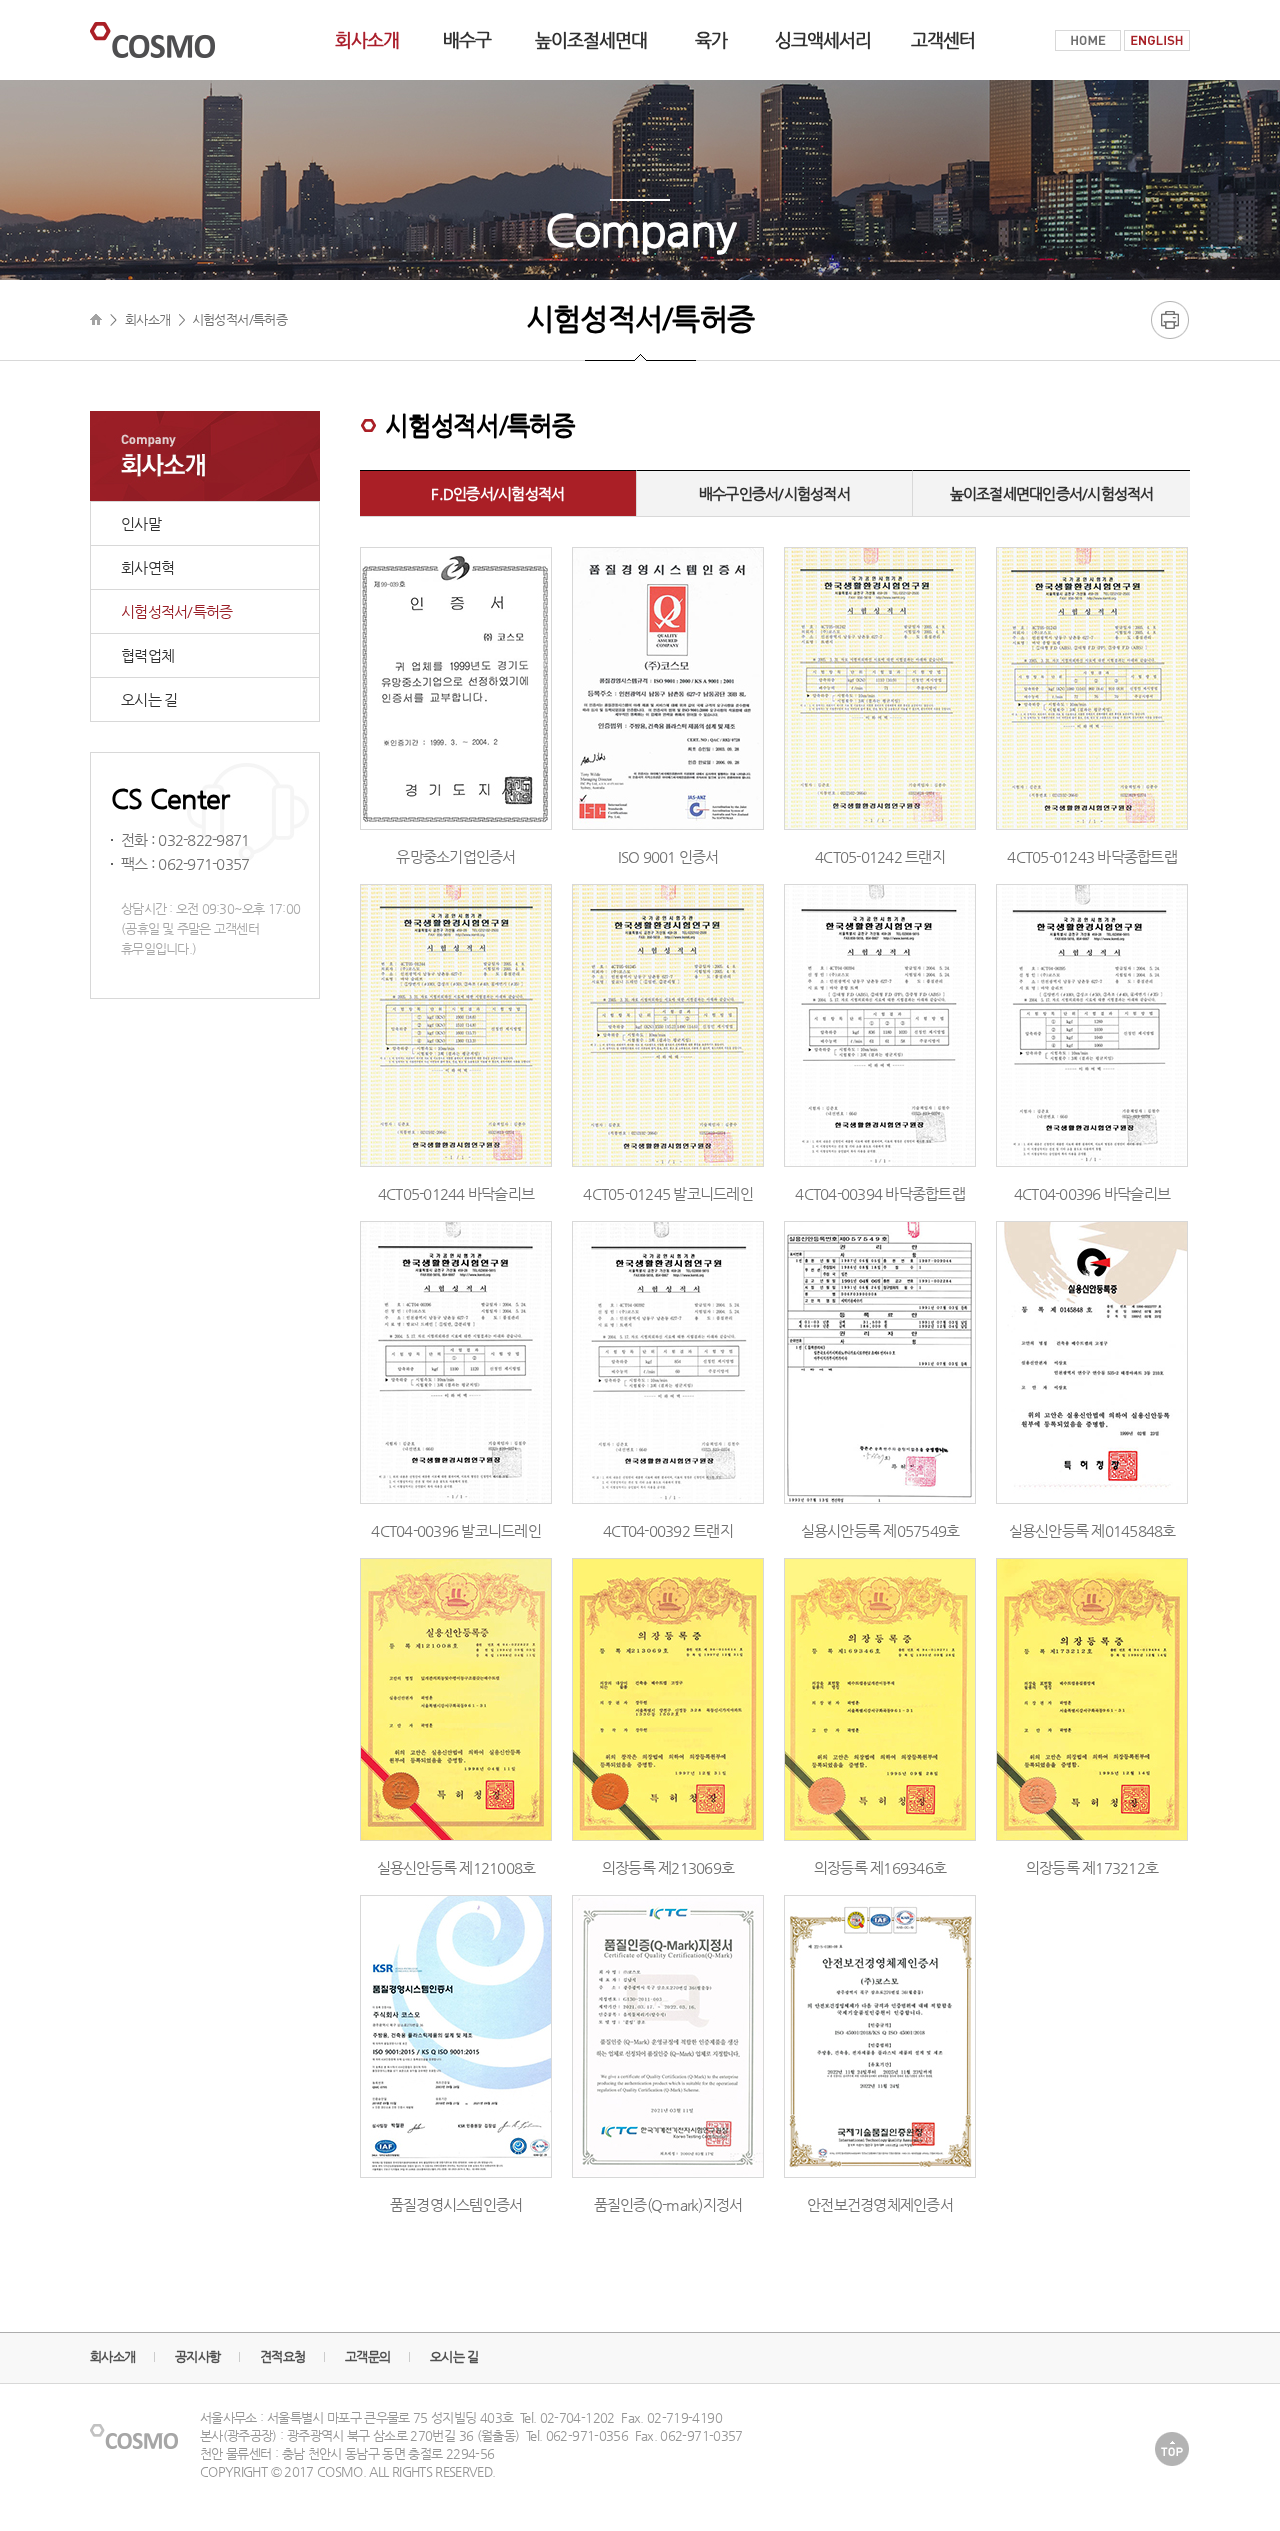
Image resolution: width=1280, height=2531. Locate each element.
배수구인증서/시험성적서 (774, 493)
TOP (1172, 2448)
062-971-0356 (587, 2435)
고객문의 (367, 2356)
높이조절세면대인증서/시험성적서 (1052, 493)
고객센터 (943, 39)
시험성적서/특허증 (176, 611)
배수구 (467, 39)
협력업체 (147, 655)
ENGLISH (1157, 40)
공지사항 (197, 2356)
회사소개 (367, 39)
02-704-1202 (577, 2417)
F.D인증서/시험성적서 (497, 493)
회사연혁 (147, 567)
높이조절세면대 (591, 39)
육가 (711, 39)
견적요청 (282, 2356)
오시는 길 (149, 699)
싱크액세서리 (823, 39)
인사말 (141, 523)
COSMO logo (152, 40)
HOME (1088, 40)
